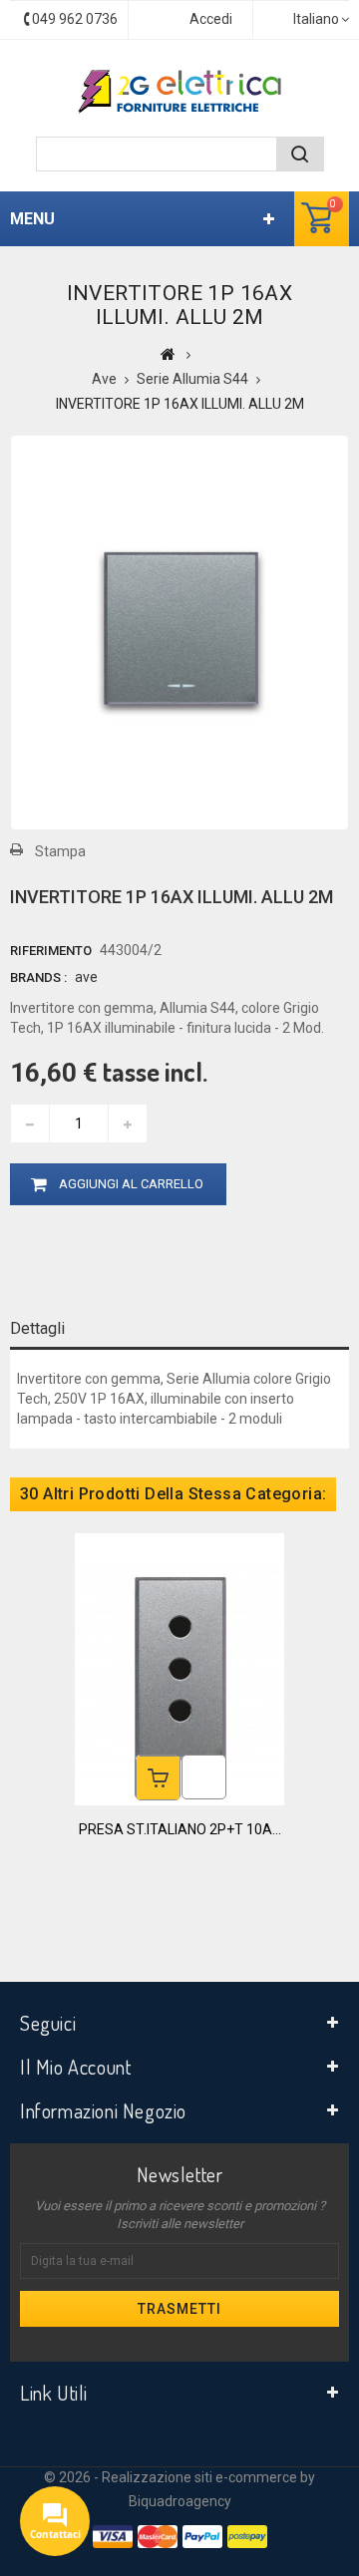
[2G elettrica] (179, 92)
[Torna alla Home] (168, 354)
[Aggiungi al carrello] (158, 1778)
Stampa (60, 851)
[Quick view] (204, 1777)
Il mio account (75, 2067)
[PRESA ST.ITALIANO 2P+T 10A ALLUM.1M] (179, 1668)
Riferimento (51, 951)
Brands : (38, 977)
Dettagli (37, 1328)
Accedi (211, 19)
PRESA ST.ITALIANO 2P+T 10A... (180, 1829)
